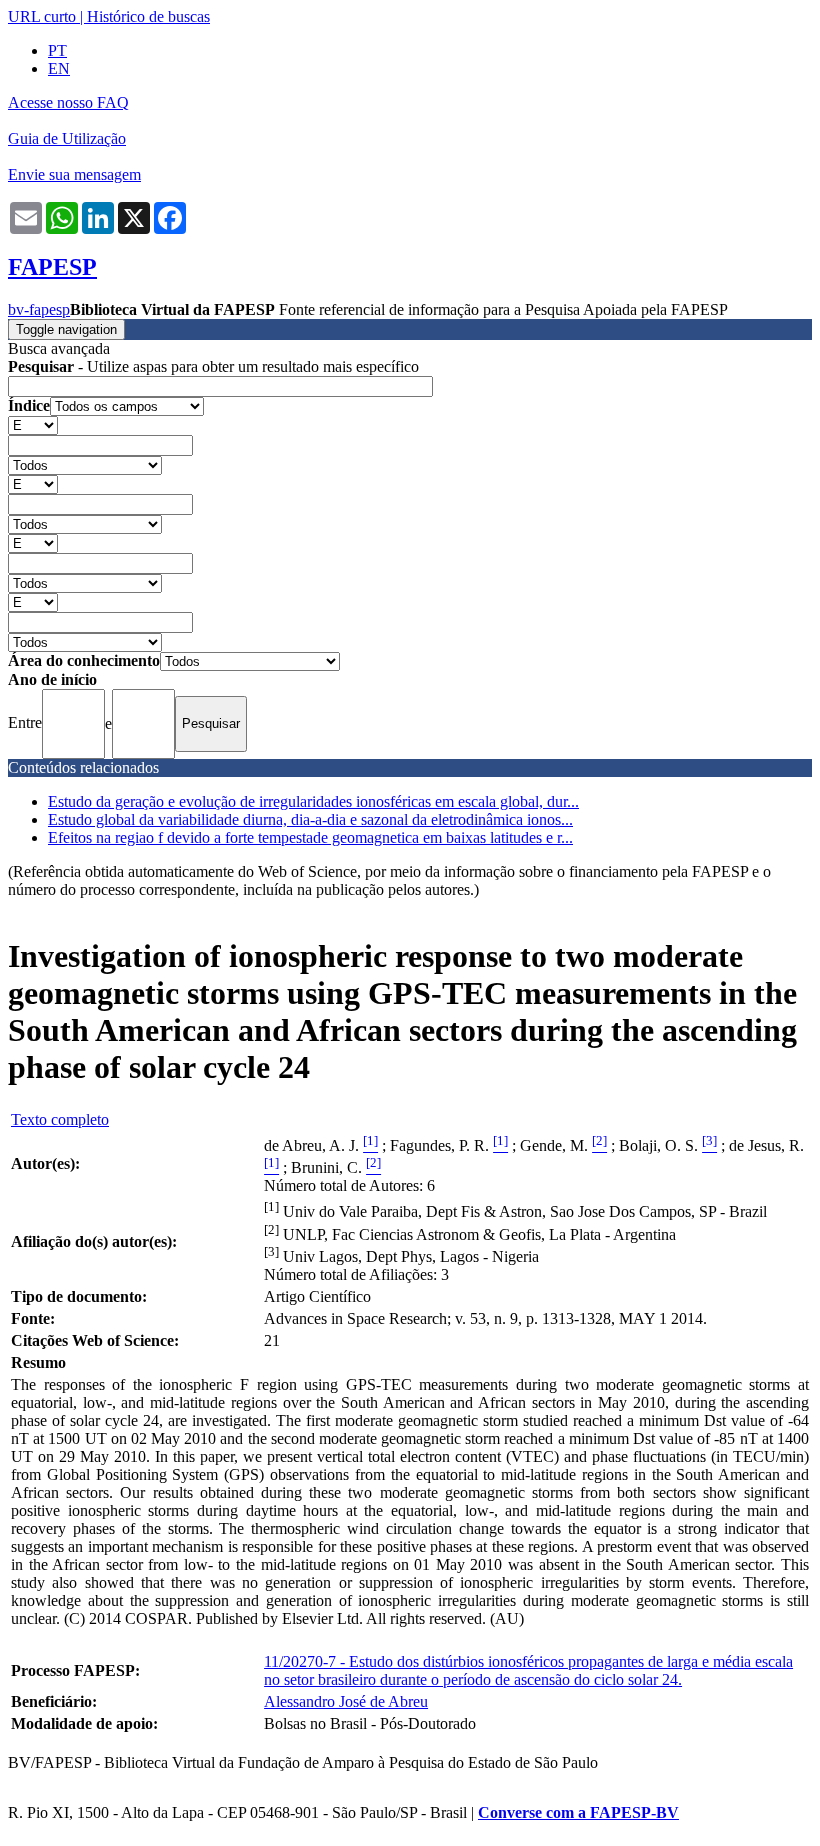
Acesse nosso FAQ (68, 102)
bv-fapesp (39, 309)
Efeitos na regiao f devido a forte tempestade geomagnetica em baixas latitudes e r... (310, 837)
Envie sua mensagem (74, 174)
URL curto (42, 16)
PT (57, 50)
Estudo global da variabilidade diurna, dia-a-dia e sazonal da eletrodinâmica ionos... (310, 819)
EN (59, 68)
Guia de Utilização (67, 138)
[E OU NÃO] (33, 424)
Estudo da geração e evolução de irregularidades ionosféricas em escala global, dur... (313, 801)
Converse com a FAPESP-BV (578, 1812)
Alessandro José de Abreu (346, 1701)
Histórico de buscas (148, 16)
